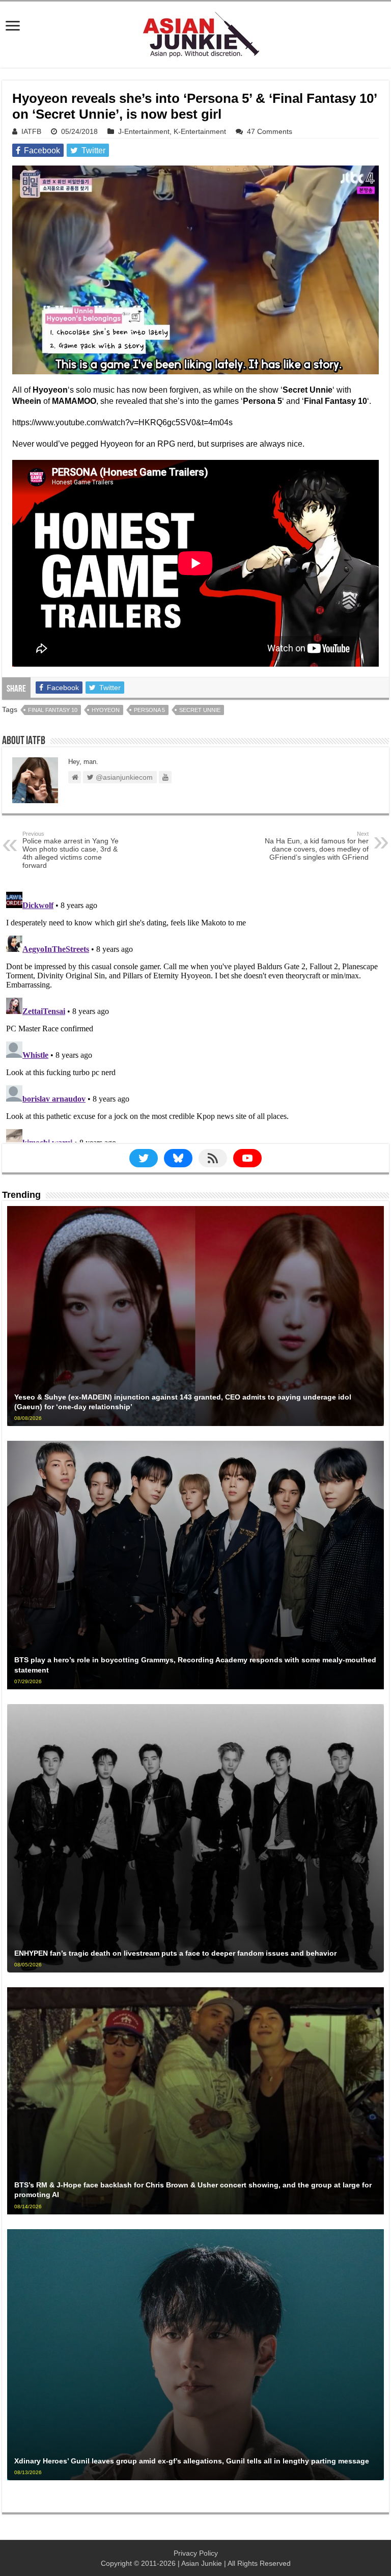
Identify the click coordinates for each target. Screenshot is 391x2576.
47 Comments (270, 131)
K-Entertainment (200, 131)
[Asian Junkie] (195, 33)
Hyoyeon (106, 710)
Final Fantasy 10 (53, 710)
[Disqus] (195, 1015)
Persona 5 (149, 710)
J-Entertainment (144, 131)
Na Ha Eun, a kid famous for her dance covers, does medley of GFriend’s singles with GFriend (317, 846)
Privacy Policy (196, 2553)
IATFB (31, 131)
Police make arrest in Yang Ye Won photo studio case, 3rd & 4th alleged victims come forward (71, 850)
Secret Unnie (200, 710)
